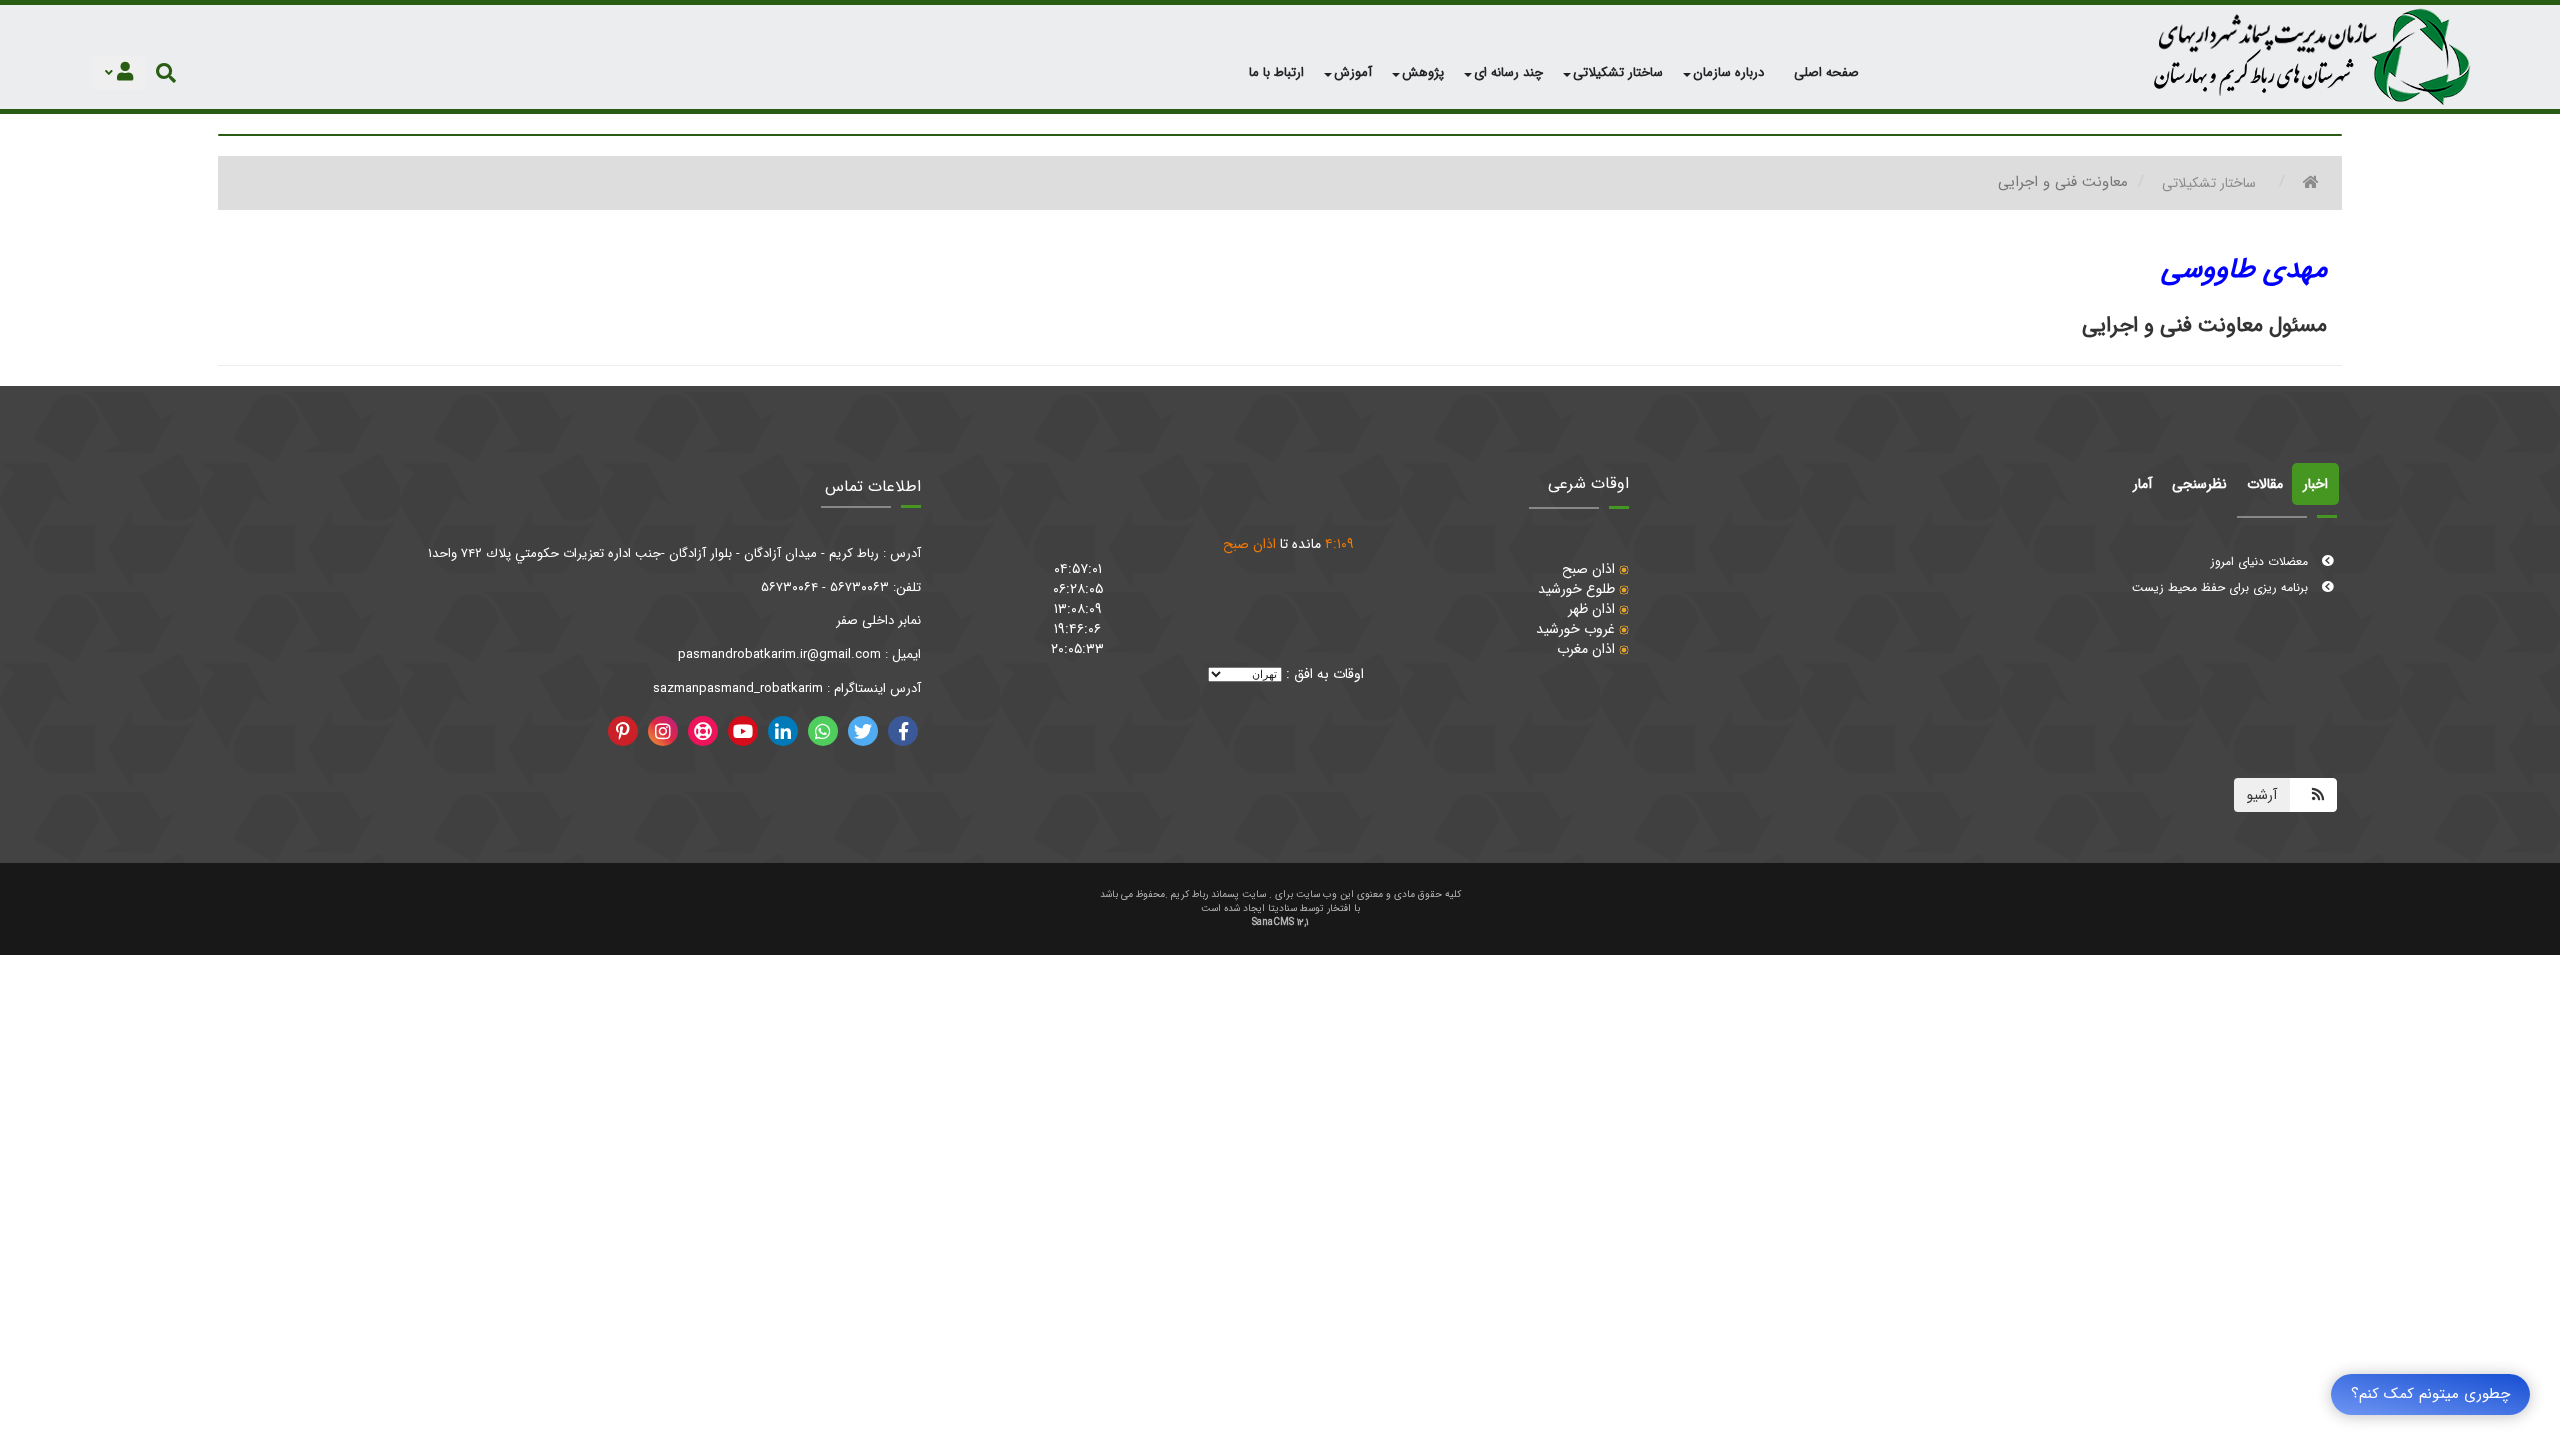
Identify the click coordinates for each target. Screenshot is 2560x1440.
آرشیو (2262, 795)
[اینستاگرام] (663, 731)
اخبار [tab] (2315, 484)
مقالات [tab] (2265, 484)
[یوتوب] (743, 731)
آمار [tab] (2142, 484)
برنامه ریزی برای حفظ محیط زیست (2222, 577)
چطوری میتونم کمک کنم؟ (2430, 1394)
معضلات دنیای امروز (2261, 551)
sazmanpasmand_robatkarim (738, 688)
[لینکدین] (783, 731)
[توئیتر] (863, 731)
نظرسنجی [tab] (2199, 484)
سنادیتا (1282, 908)
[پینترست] (623, 731)
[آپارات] (703, 731)
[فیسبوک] (903, 731)
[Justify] (166, 73)
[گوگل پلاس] (823, 731)
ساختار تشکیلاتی (2209, 183)
